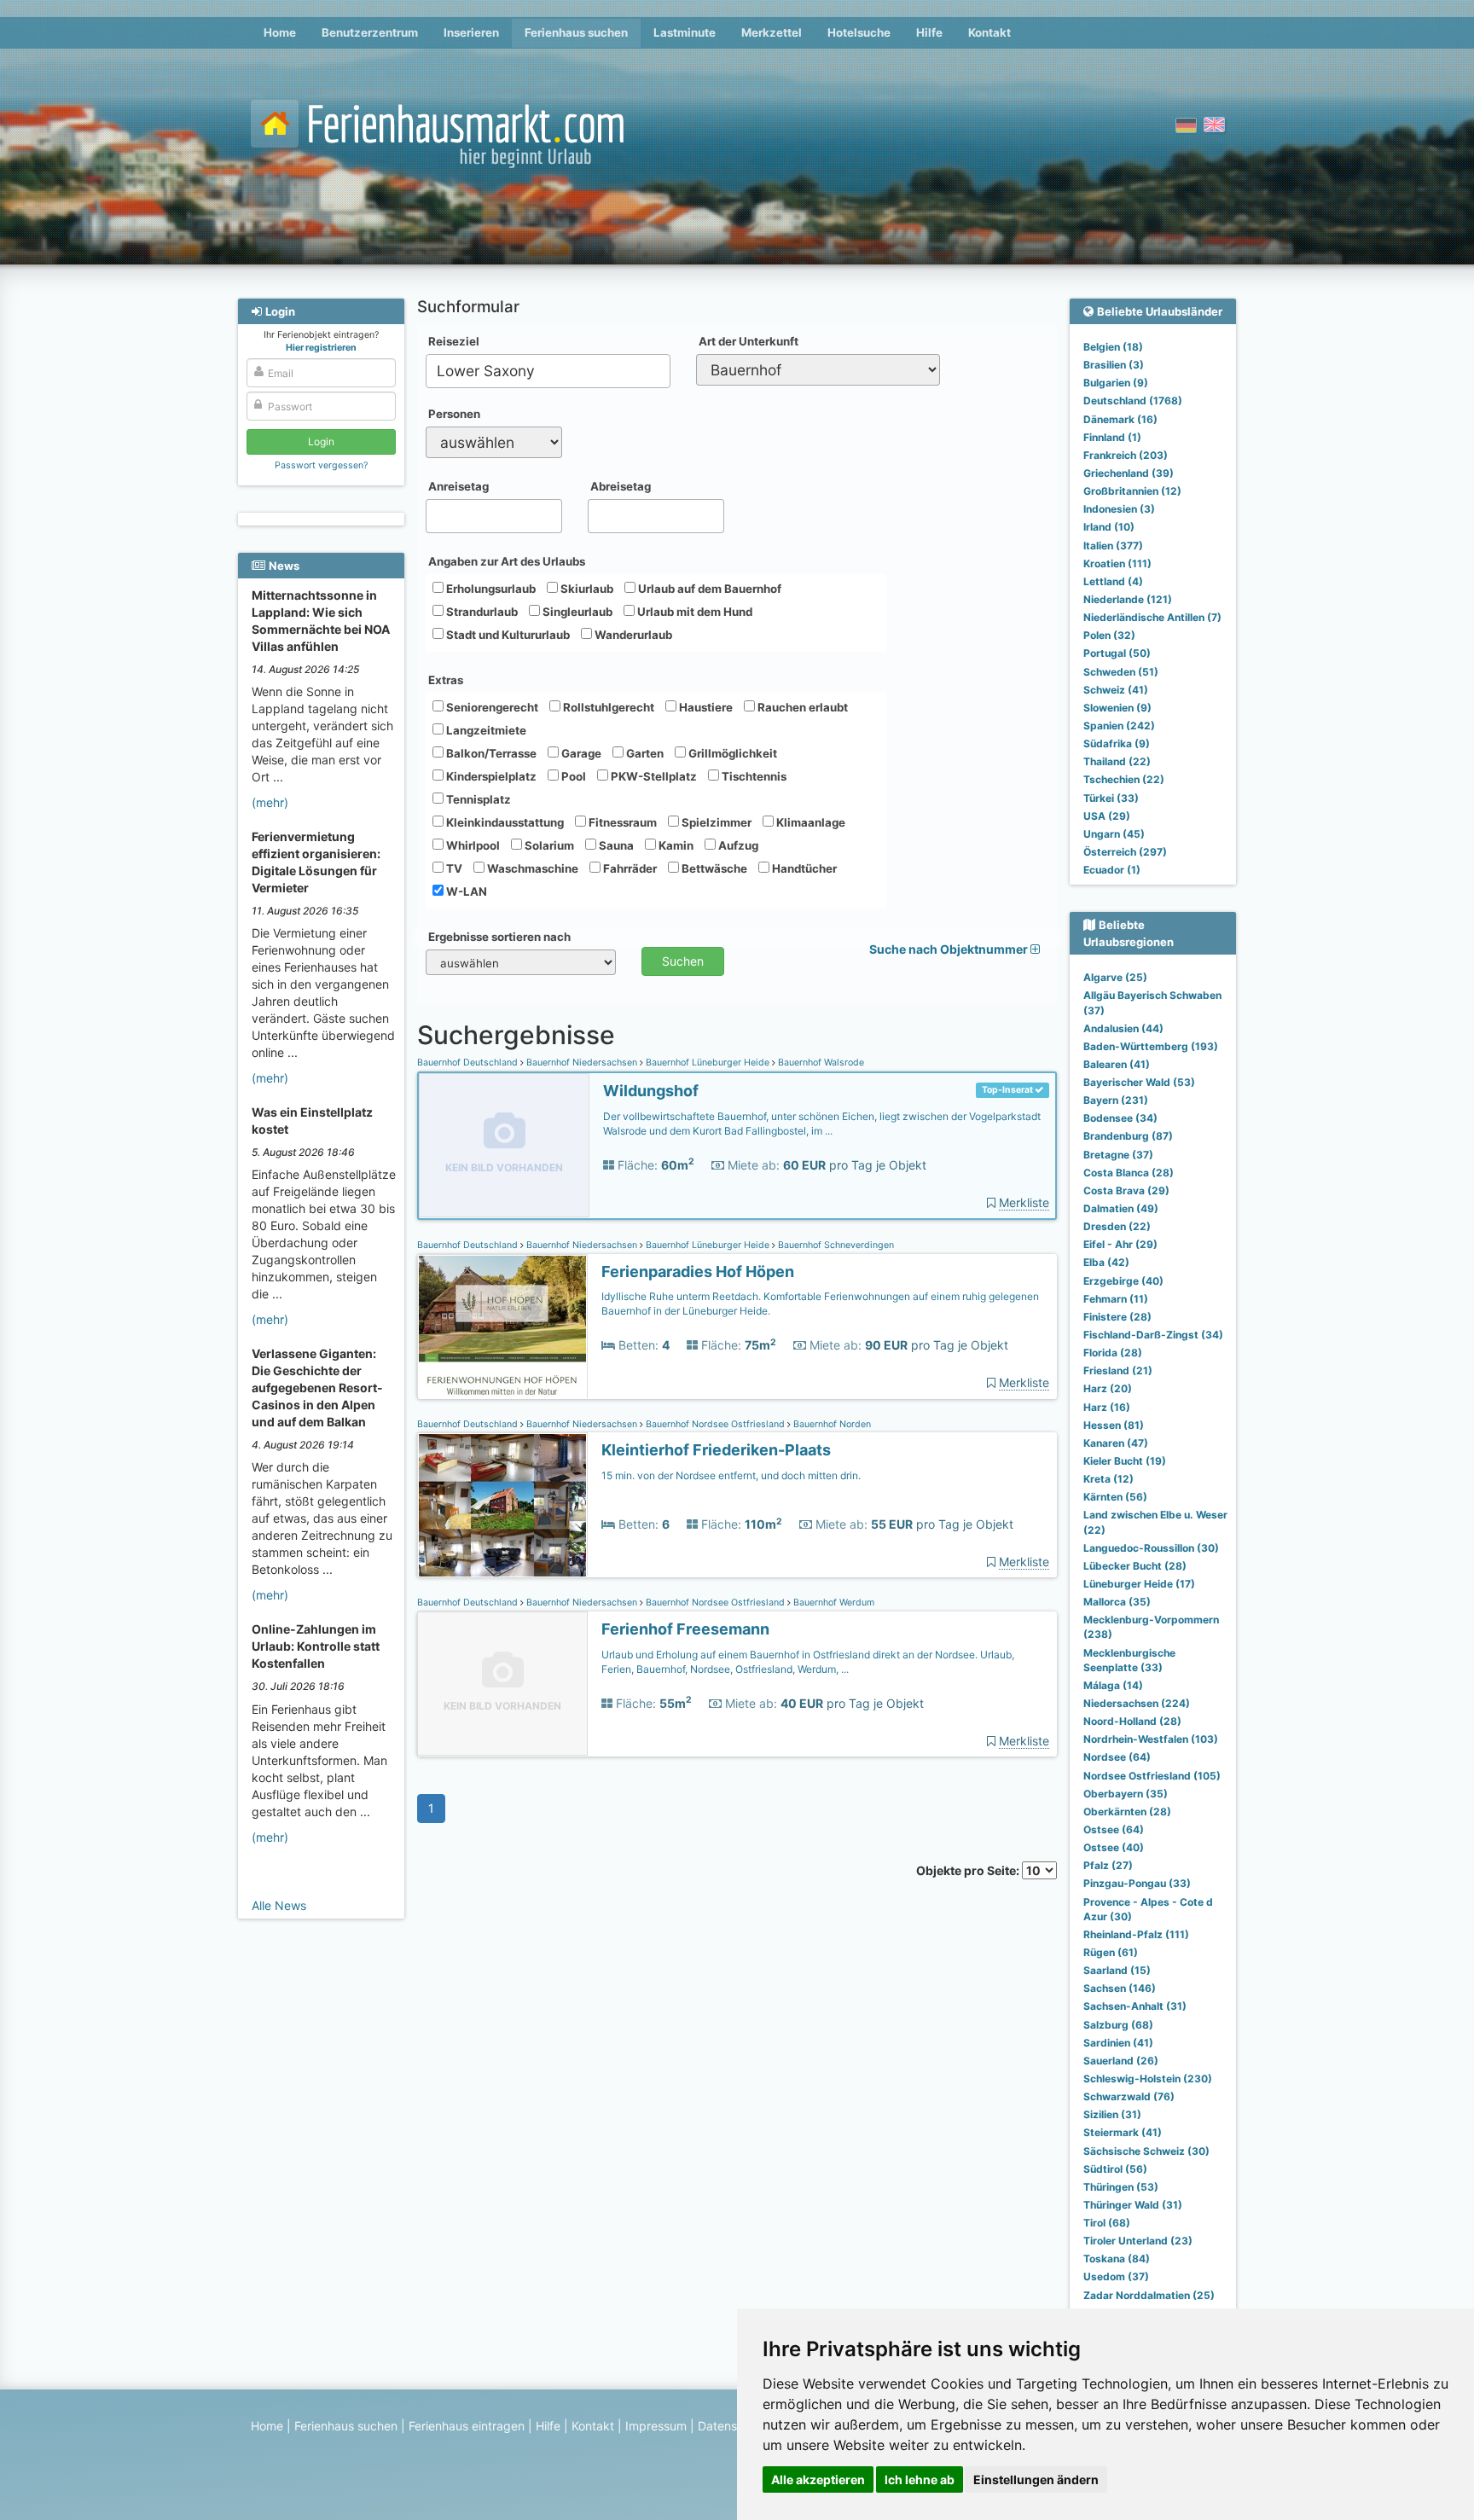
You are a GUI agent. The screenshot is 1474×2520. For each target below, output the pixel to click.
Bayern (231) (1116, 1100)
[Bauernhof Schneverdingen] (502, 1327)
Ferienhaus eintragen (467, 2426)
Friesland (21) (1118, 1370)
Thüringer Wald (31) (1133, 2205)
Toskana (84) (1117, 2259)
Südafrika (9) (1117, 743)
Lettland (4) (1113, 581)
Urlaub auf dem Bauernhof (708, 589)
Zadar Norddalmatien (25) (1149, 2295)
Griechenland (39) (1129, 473)
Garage (580, 753)
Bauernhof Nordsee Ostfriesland (715, 1424)
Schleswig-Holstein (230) (1148, 2079)
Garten (644, 753)
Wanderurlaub (632, 635)
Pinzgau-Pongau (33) (1137, 1883)
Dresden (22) (1117, 1226)
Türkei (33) (1111, 798)
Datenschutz (733, 2426)
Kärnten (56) (1115, 1497)
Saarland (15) (1117, 1970)
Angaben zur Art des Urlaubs (507, 561)
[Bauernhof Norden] (502, 1505)
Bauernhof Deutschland (469, 1063)
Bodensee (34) (1120, 1118)
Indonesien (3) (1119, 509)
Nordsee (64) (1117, 1757)
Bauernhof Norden (831, 1424)
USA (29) (1107, 816)
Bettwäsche (713, 868)
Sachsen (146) (1120, 1988)
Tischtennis (753, 776)
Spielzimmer (715, 822)
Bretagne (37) (1118, 1155)
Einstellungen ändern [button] (1036, 2479)
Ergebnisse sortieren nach (499, 937)
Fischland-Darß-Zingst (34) (1153, 1335)
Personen (454, 414)
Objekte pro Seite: (969, 1870)
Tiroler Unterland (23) (1138, 2241)
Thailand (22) (1117, 761)
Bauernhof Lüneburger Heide (708, 1063)
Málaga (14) (1113, 1685)
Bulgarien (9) (1116, 383)
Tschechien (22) (1124, 779)
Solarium (548, 845)
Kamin (675, 845)
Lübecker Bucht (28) (1135, 1566)
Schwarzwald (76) (1129, 2096)
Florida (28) (1113, 1353)
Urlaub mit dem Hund (693, 612)
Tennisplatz (477, 799)
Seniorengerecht (491, 707)
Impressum (656, 2426)
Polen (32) (1109, 635)
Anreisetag (458, 486)
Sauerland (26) (1121, 2061)
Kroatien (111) (1117, 563)
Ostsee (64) (1114, 1829)
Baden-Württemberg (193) (1151, 1046)
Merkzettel (772, 32)
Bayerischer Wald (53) (1139, 1082)
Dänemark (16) (1120, 419)
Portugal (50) (1117, 653)
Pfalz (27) (1108, 1865)
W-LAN (465, 891)
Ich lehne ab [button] (920, 2479)
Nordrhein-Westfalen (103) (1151, 1739)
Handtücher (803, 868)
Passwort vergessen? (321, 465)
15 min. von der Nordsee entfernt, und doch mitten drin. (731, 1475)
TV (453, 868)
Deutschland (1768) (1133, 401)
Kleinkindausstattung (504, 822)
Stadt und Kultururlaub (507, 635)
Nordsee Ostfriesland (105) (1152, 1776)
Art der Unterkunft (749, 341)
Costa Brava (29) (1126, 1190)
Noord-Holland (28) (1132, 1721)
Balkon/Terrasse (490, 753)
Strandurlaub (481, 612)
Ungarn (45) (1114, 834)
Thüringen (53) (1121, 2187)
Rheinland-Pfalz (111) (1136, 1934)
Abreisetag (621, 486)
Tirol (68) (1107, 2223)
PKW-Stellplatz (653, 776)
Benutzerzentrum (370, 32)
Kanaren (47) (1116, 1443)
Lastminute (685, 32)
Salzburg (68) (1118, 2025)
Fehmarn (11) (1116, 1299)
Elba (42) (1106, 1262)
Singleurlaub (576, 612)
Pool (572, 776)
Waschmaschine (531, 868)
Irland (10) (1109, 527)
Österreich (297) (1125, 852)
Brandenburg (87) (1128, 1136)
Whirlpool (472, 845)
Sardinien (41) (1118, 2043)
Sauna (615, 845)
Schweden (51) (1121, 672)
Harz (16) (1107, 1407)
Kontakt (989, 32)
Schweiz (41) (1116, 690)
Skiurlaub (586, 589)
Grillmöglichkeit (731, 753)
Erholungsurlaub (490, 589)
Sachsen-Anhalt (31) (1135, 2006)
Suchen (683, 961)
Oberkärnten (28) (1127, 1812)
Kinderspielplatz (490, 776)
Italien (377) (1113, 546)
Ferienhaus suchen (576, 32)
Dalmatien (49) (1121, 1208)
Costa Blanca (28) (1129, 1173)
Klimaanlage (810, 822)
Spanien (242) (1119, 726)
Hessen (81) (1114, 1425)
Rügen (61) (1111, 1952)
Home (280, 32)
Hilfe (929, 32)
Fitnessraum (621, 822)
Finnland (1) (1112, 437)
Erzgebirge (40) (1123, 1281)
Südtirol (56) (1115, 2169)
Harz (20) (1108, 1388)
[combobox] (548, 371)
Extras (446, 680)
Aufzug (737, 845)
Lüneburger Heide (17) (1139, 1584)
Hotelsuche (859, 32)
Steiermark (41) (1123, 2132)
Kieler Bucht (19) (1125, 1461)
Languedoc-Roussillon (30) (1151, 1548)
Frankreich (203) (1126, 455)
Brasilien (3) (1114, 365)
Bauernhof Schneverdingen (835, 1245)
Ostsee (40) (1114, 1847)
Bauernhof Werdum (833, 1603)
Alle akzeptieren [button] (818, 2479)
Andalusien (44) (1123, 1028)
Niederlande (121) (1128, 599)
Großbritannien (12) (1132, 491)
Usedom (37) (1116, 2276)
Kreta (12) (1108, 1479)
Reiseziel (454, 341)
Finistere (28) (1117, 1317)
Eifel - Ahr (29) (1120, 1244)
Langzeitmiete (485, 730)
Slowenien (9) (1117, 708)
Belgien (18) (1113, 347)
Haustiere (705, 707)
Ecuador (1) (1112, 870)
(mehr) (270, 802)
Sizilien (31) (1112, 2114)
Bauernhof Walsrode (820, 1063)
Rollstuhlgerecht (607, 707)
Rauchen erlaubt (801, 707)
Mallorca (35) (1117, 1602)
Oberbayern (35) (1126, 1794)
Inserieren (471, 32)
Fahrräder (629, 868)
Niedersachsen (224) (1137, 1703)
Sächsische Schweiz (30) (1146, 2151)
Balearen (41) (1117, 1064)
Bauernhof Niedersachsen (582, 1063)
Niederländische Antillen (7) (1152, 617)
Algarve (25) (1115, 977)
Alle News (279, 1905)
